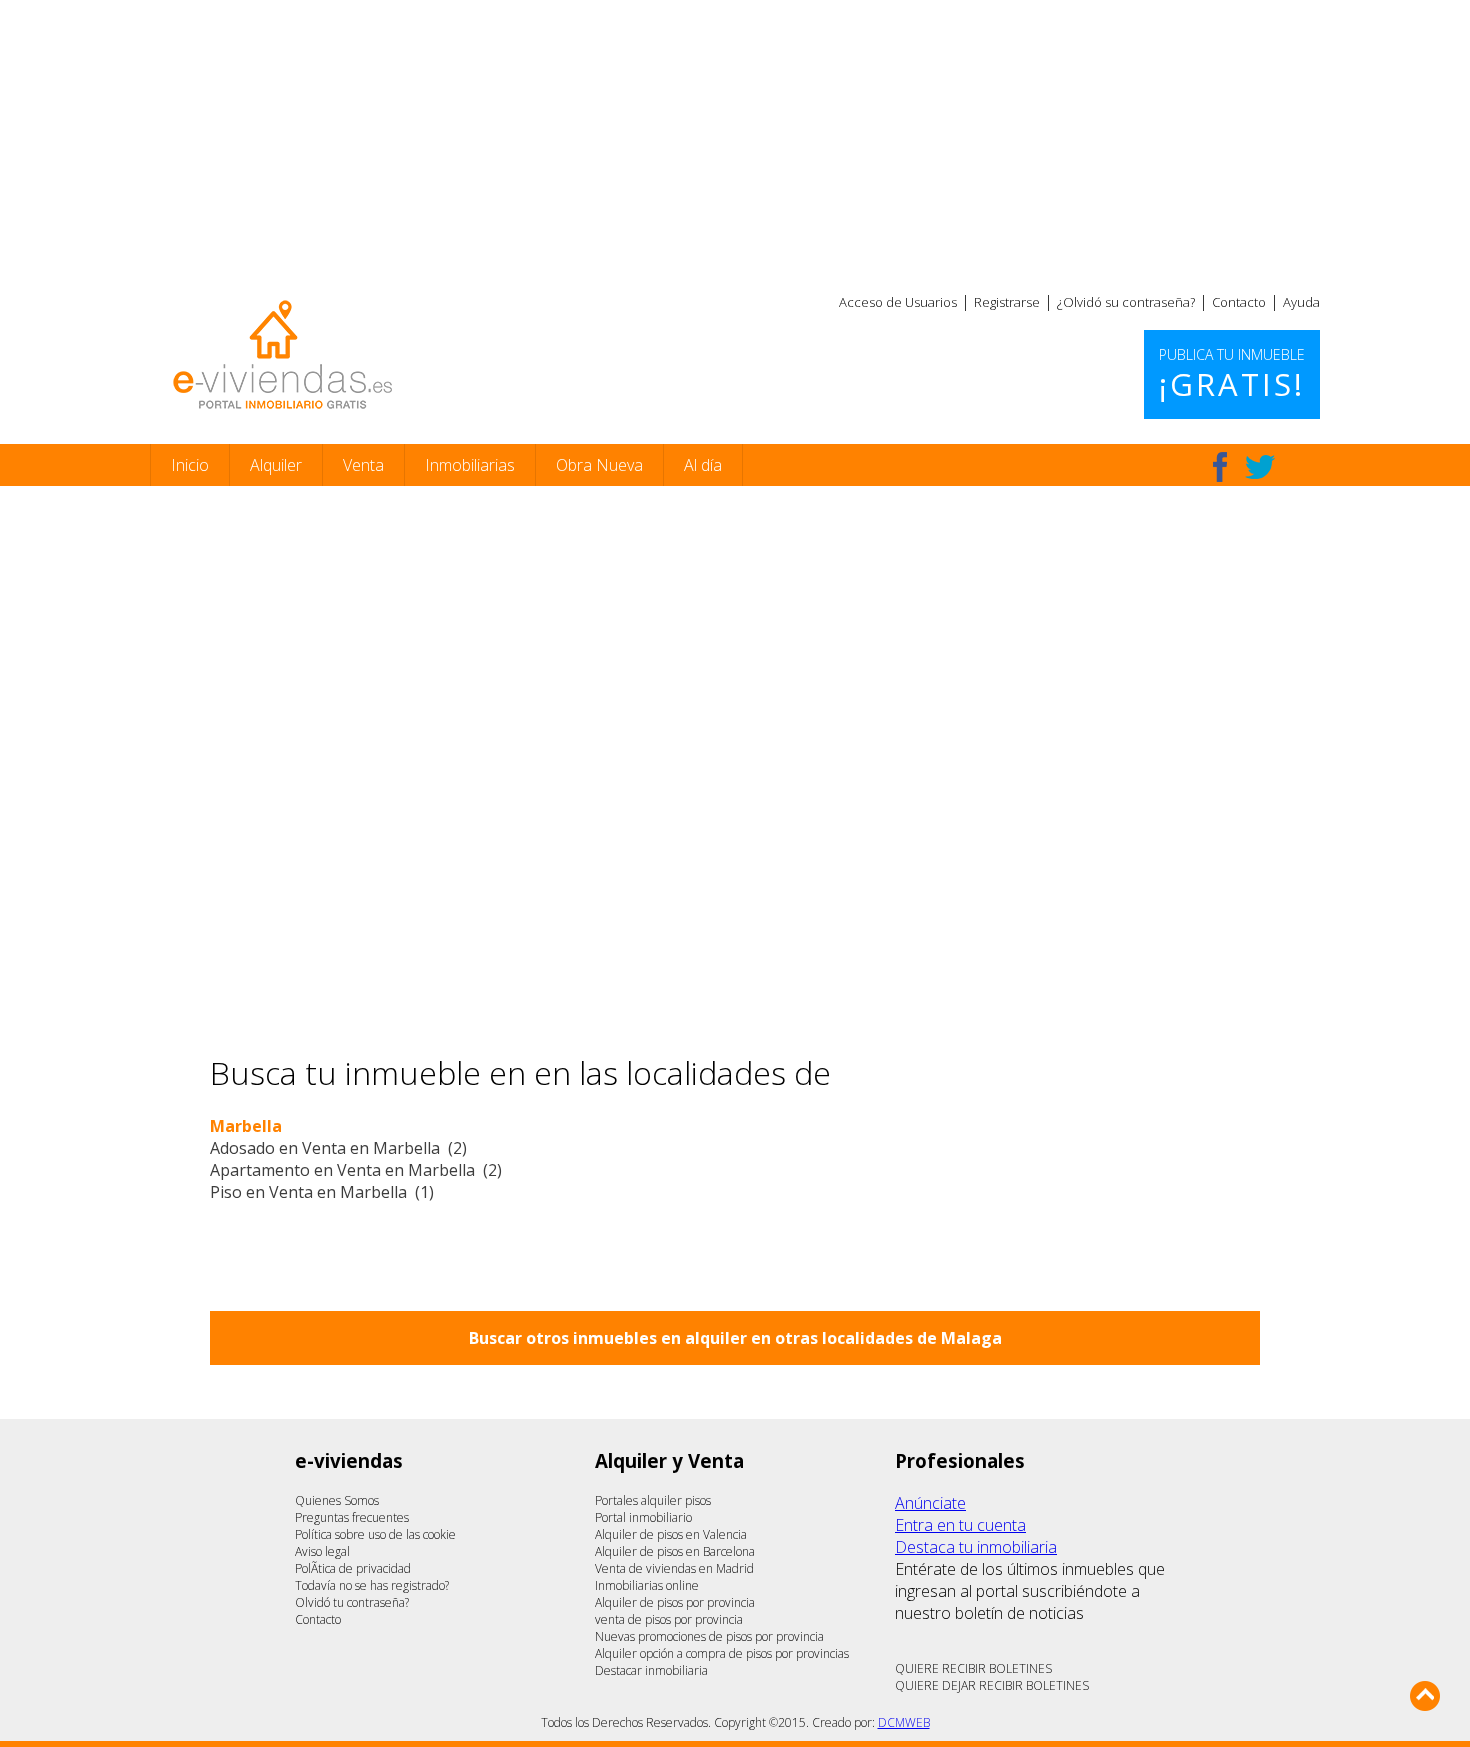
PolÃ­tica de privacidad (353, 1568)
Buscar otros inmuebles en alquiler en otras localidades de (735, 1338)
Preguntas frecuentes (352, 1517)
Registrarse (1007, 302)
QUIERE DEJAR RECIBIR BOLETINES (992, 1685)
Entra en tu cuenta (960, 1525)
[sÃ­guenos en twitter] (1260, 467)
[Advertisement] (735, 140)
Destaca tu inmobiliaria (976, 1547)
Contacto (1239, 302)
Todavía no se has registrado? (372, 1585)
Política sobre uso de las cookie (375, 1534)
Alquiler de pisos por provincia (675, 1602)
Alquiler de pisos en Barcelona (675, 1551)
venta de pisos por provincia (669, 1619)
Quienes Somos (337, 1500)
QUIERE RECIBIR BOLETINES (973, 1668)
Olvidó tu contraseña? (352, 1602)
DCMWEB (904, 1722)
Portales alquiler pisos (653, 1500)
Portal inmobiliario (643, 1517)
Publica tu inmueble (1232, 375)
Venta (363, 465)
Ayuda (1301, 302)
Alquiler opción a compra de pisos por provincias (722, 1653)
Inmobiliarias (470, 465)
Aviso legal (322, 1551)
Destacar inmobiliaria (651, 1670)
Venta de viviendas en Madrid (674, 1568)
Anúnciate (930, 1503)
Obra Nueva (599, 465)
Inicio (190, 465)
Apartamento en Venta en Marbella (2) (356, 1170)
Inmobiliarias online (647, 1585)
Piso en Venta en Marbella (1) (322, 1192)
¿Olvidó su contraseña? (1126, 302)
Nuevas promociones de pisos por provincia (709, 1636)
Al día (703, 465)
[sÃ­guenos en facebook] (1220, 467)
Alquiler (276, 465)
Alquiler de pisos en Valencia (671, 1534)
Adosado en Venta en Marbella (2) (338, 1148)
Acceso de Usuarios (898, 302)
